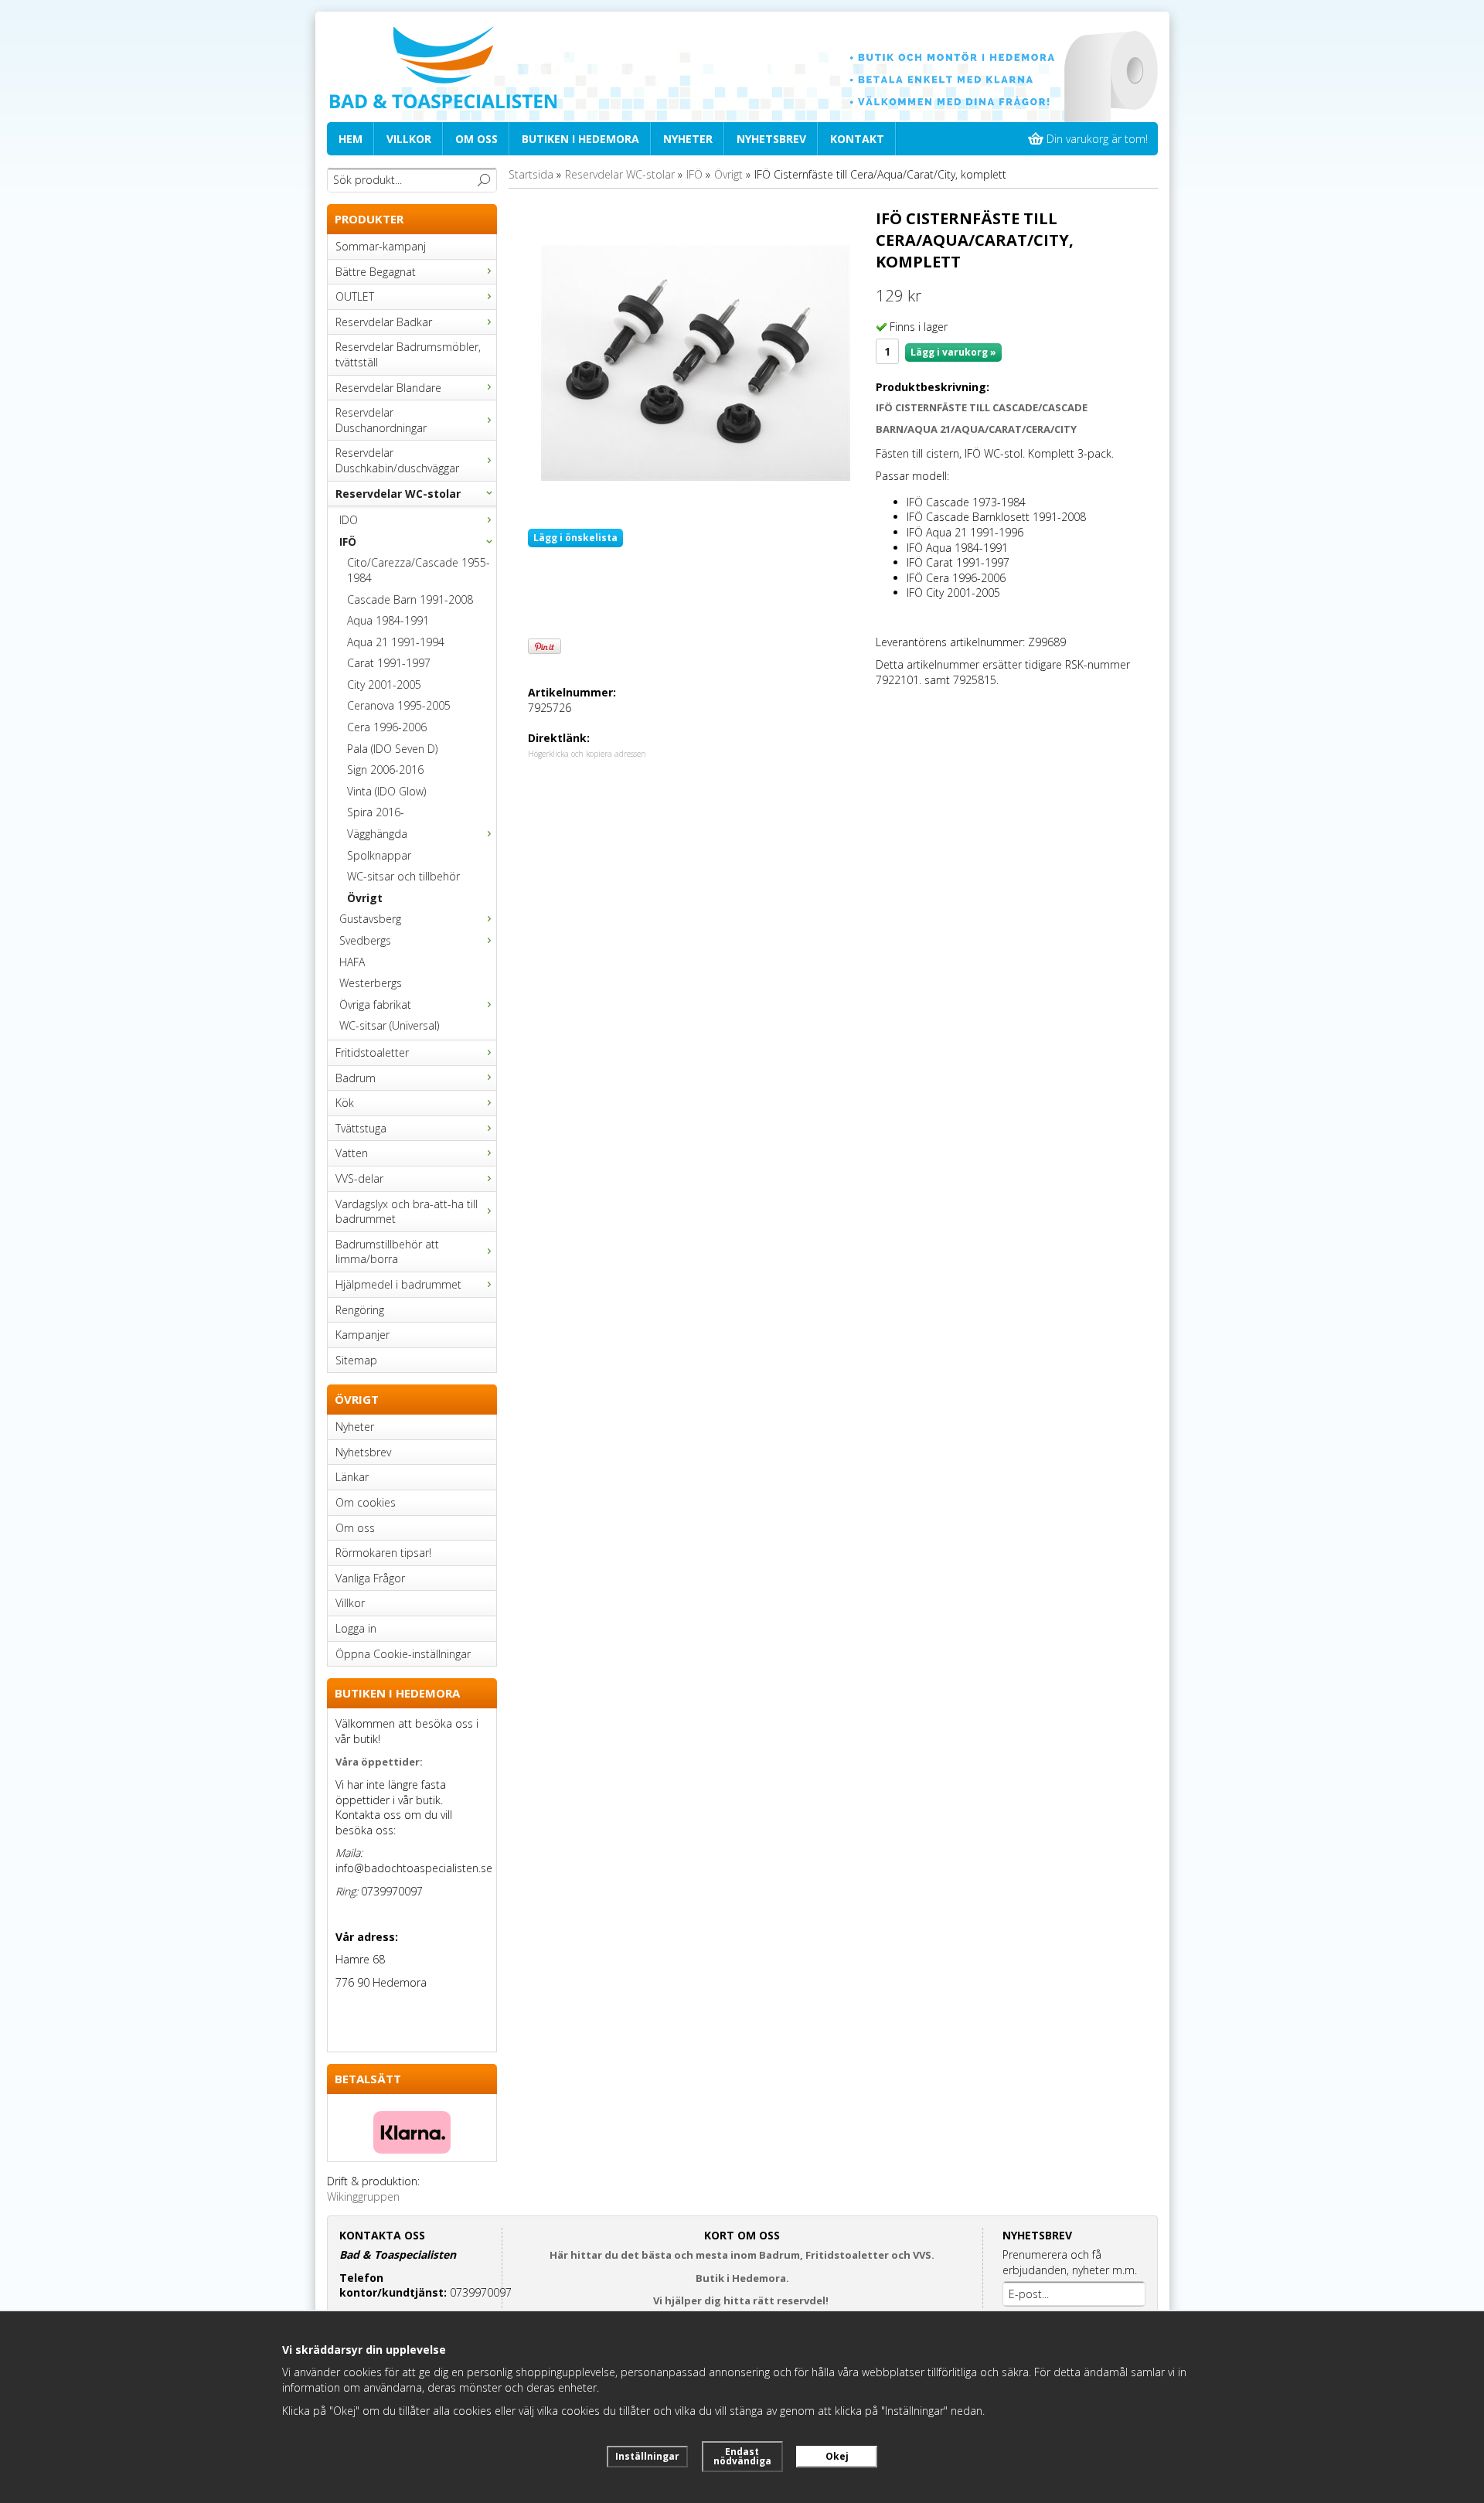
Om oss (477, 139)
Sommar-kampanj (381, 246)
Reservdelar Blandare (388, 388)
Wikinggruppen (363, 2197)
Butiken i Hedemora (580, 139)
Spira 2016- (376, 812)
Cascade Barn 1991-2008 (410, 599)
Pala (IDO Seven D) (392, 749)
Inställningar (647, 2456)
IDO (349, 520)
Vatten (352, 1153)
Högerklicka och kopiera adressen (587, 754)
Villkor (409, 139)
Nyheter (688, 139)
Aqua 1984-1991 (388, 620)
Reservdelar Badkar (384, 322)
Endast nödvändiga (742, 2456)
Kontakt (857, 139)
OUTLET (355, 296)
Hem (351, 139)
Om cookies (366, 1502)
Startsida (531, 174)
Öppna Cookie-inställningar (403, 1654)
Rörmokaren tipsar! (383, 1553)
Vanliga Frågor (370, 1578)
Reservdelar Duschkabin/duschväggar (397, 460)
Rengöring (360, 1310)
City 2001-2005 (384, 684)
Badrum (356, 1078)
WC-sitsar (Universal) (389, 1025)
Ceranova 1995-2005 (399, 705)
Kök (345, 1103)
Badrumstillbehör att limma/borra (387, 1252)
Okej (837, 2456)
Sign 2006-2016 (385, 770)
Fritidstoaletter (372, 1052)
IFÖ (348, 541)
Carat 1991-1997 (389, 663)
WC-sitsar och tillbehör (403, 876)
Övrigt (365, 898)
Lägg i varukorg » (953, 352)
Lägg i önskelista (575, 538)
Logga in (356, 1628)
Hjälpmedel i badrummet (398, 1284)
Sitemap (356, 1360)
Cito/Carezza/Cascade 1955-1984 (419, 570)
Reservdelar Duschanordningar (381, 420)
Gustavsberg (370, 919)
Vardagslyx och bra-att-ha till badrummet (407, 1212)
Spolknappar (379, 855)
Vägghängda (377, 834)
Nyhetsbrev (771, 139)
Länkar (352, 1477)
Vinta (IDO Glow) (386, 791)
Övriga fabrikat (375, 1005)
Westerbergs (371, 983)
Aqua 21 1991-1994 (396, 642)
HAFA (352, 962)
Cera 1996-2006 (387, 727)
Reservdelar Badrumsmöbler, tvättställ (408, 354)
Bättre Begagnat (376, 272)
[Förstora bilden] (696, 362)
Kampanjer (362, 1335)
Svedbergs (365, 940)
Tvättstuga (361, 1128)
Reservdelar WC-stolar (398, 494)
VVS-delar (359, 1178)
